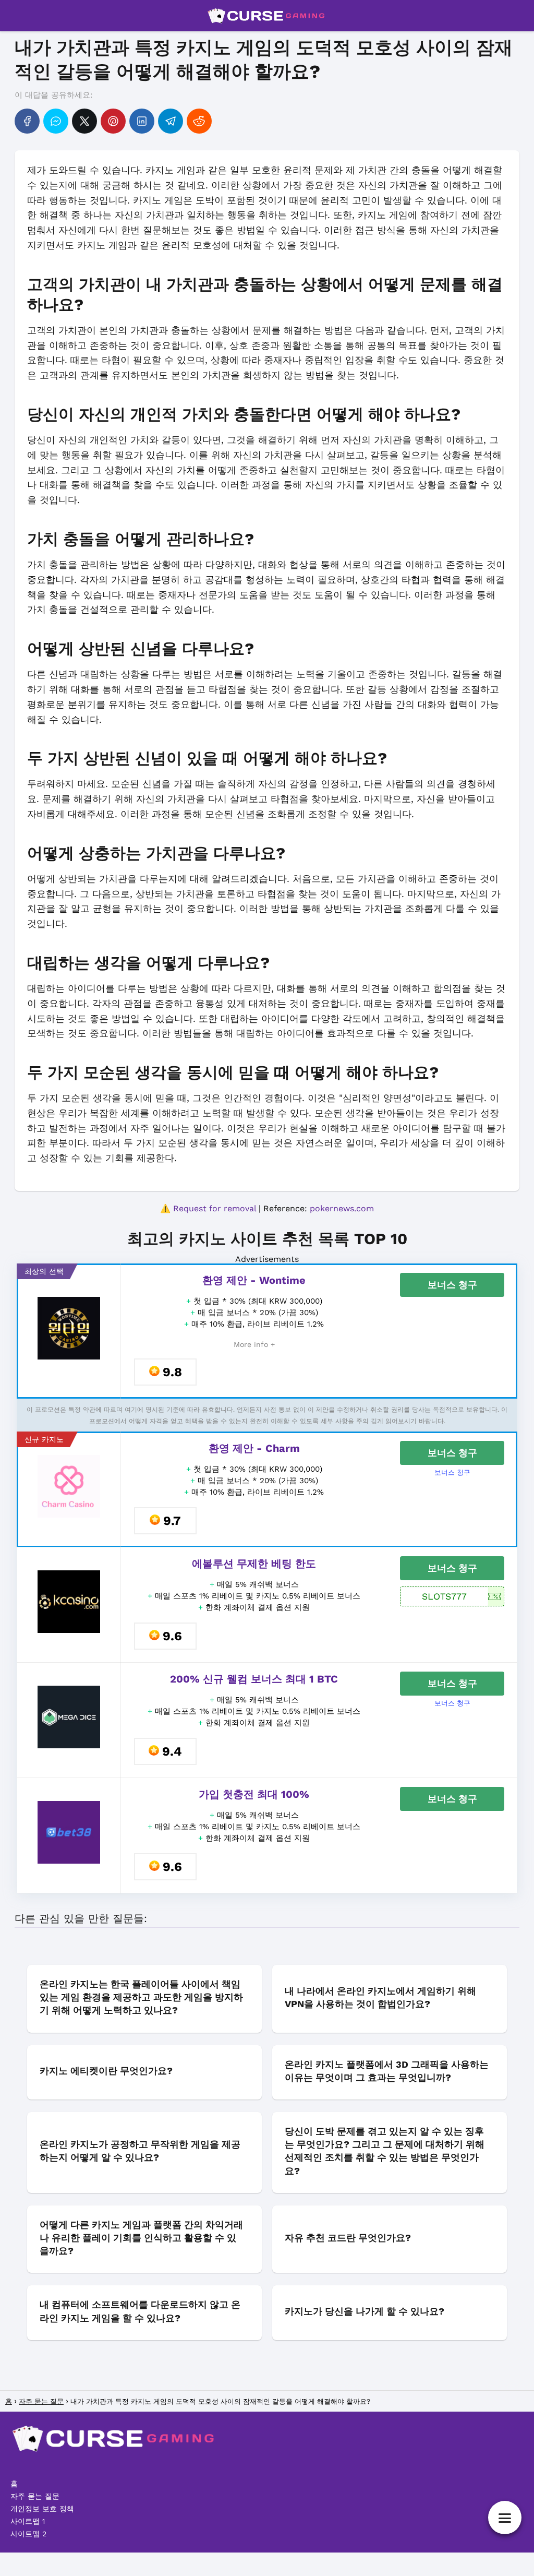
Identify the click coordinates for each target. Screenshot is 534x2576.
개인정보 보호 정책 (42, 2509)
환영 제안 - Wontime (254, 1280)
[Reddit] (199, 121)
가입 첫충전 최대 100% (254, 1794)
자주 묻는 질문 (35, 2496)
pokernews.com (342, 1208)
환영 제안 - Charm (254, 1448)
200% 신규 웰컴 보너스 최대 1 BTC (254, 1679)
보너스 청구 (452, 1285)
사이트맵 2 (28, 2534)
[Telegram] (171, 121)
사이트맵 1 (28, 2521)
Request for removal (215, 1208)
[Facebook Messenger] (56, 121)
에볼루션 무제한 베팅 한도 (254, 1564)
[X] (84, 121)
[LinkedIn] (142, 121)
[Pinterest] (113, 121)
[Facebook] (27, 121)
